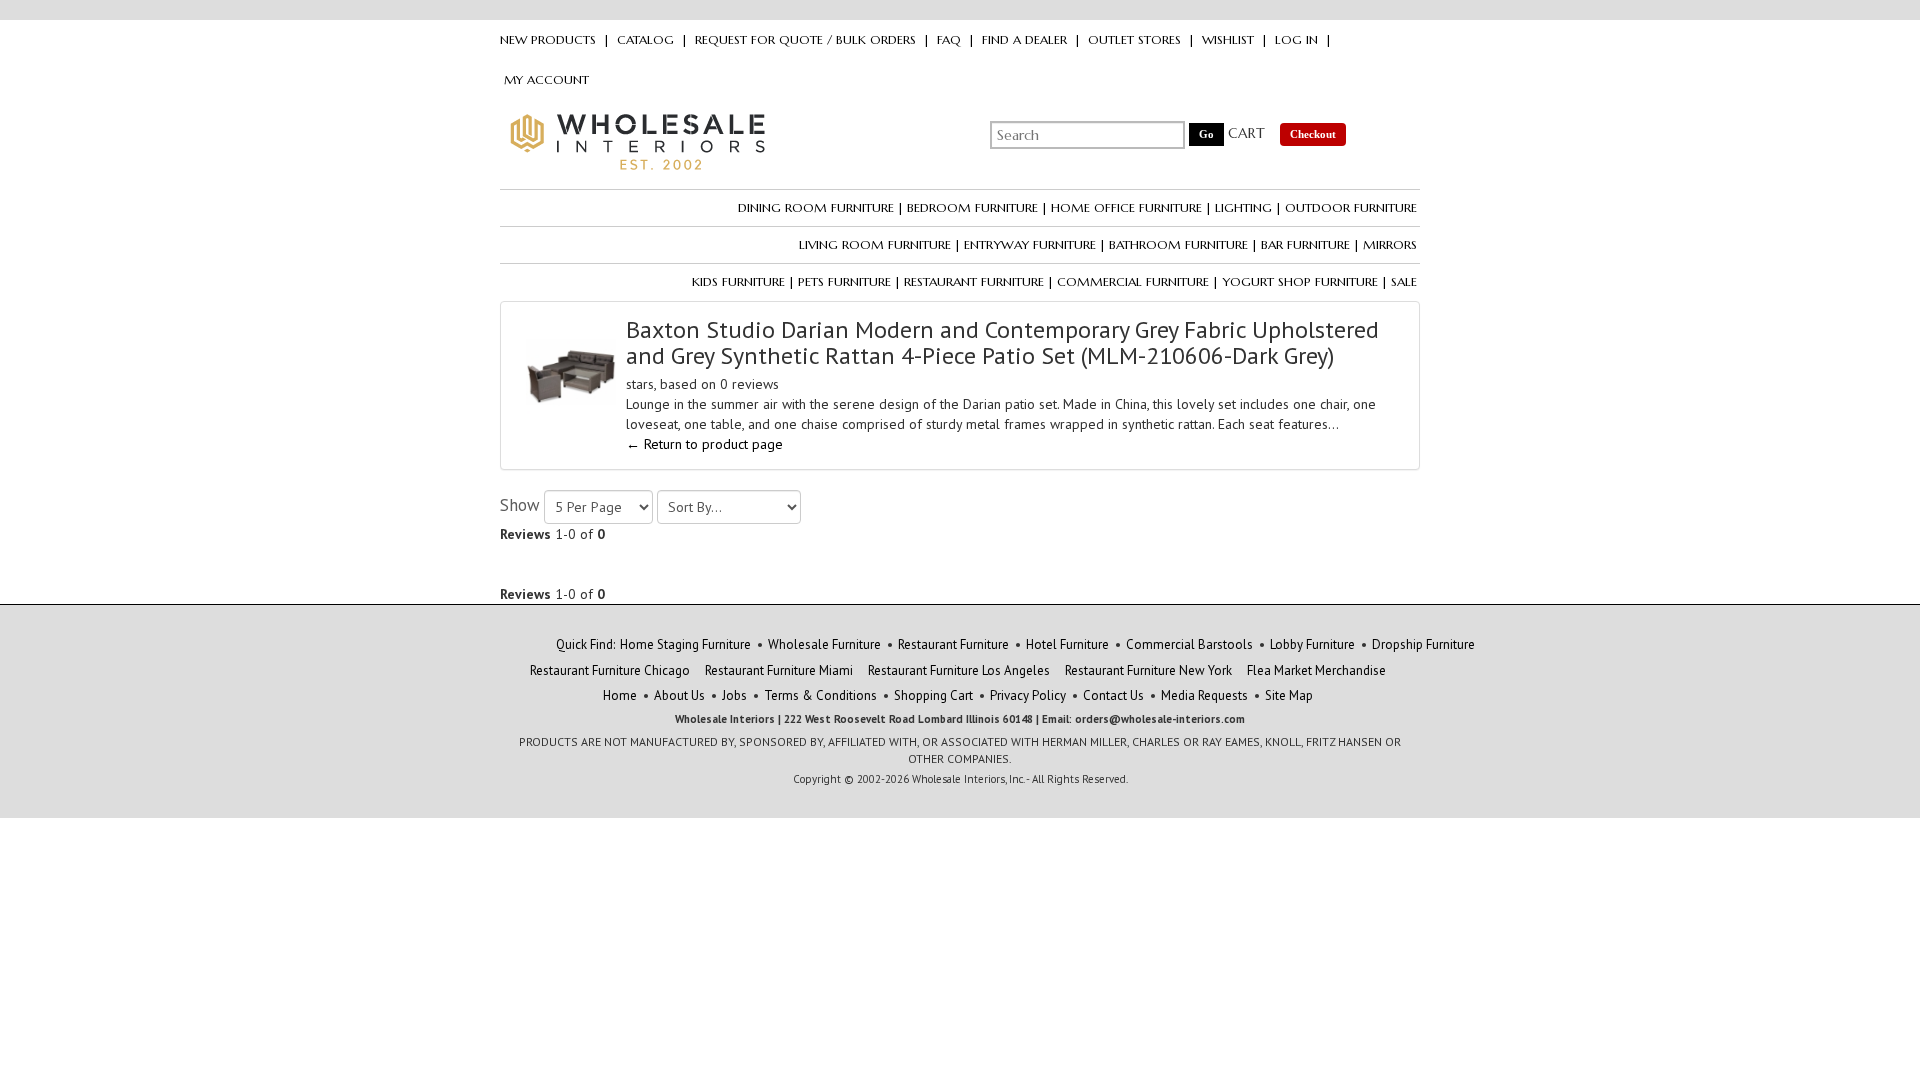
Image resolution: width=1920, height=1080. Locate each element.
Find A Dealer (1024, 39)
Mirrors (1390, 244)
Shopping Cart (933, 695)
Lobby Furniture (1312, 644)
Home (620, 695)
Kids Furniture (738, 281)
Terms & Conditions (820, 695)
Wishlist (1228, 39)
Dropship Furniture (1423, 644)
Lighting (1243, 207)
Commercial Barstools (1189, 644)
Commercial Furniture (1133, 281)
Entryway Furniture (1030, 244)
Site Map (1289, 695)
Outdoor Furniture (1351, 207)
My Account (546, 79)
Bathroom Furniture (1178, 244)
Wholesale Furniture (824, 644)
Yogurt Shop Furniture (1300, 281)
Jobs (734, 695)
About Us (679, 695)
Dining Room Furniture (816, 207)
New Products (548, 39)
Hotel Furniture (1067, 644)
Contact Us (1113, 695)
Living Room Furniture (875, 244)
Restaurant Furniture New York (1148, 670)
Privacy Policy (1028, 695)
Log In (1296, 39)
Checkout (1313, 134)
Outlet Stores (1134, 39)
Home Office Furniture (1126, 207)
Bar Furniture (1305, 244)
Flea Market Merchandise (1316, 670)
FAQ (949, 39)
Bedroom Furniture (972, 207)
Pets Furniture (844, 281)
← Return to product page (704, 444)
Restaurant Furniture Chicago (610, 670)
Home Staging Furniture (685, 644)
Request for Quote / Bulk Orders (805, 39)
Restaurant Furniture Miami (779, 670)
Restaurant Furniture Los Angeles (959, 670)
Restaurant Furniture (974, 281)
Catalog (645, 39)
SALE (1404, 281)
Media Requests (1204, 695)
